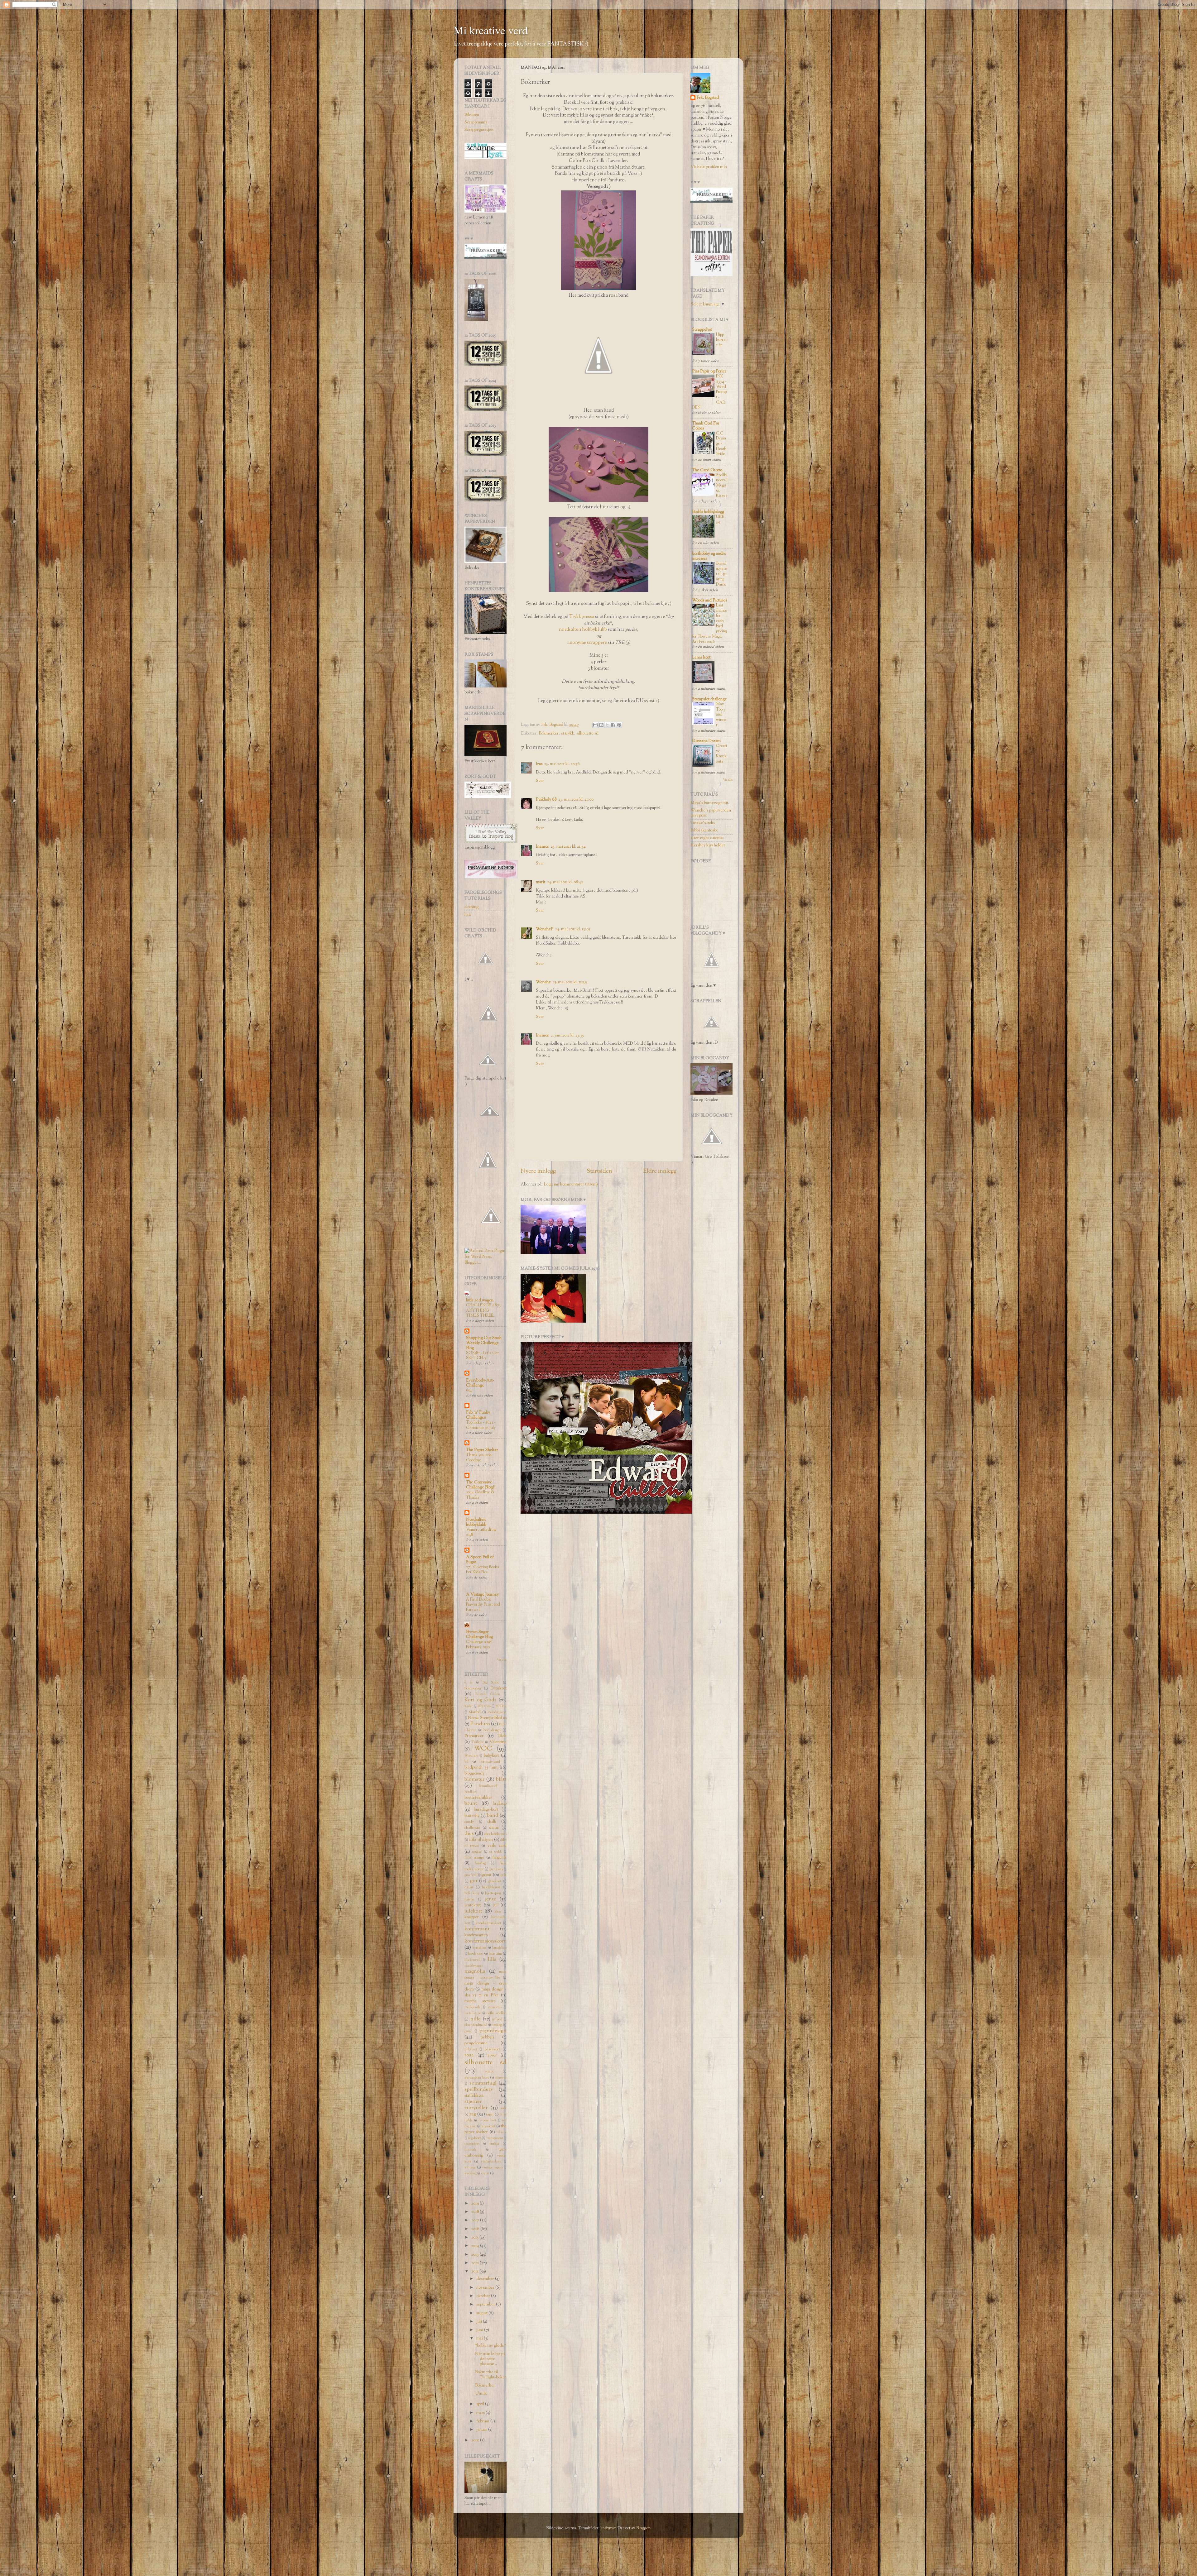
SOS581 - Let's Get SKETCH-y (482, 1356)
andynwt (608, 2528)
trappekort (472, 2144)
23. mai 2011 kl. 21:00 (576, 800)
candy (469, 1822)
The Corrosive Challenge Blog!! (481, 1485)
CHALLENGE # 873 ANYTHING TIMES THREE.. (483, 1311)
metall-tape (473, 2013)
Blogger (643, 2528)
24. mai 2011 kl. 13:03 (573, 929)
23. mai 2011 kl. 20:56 (562, 764)
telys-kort (488, 2126)
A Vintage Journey (482, 1594)
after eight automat (707, 838)
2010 (476, 2440)
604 (469, 1391)
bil (466, 1762)
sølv (504, 2108)
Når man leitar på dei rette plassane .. (490, 2359)
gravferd (471, 1875)
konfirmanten (476, 1935)
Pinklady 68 (546, 800)
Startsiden (599, 1171)
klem (498, 1912)
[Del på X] (607, 725)
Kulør (469, 1706)
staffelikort (474, 2096)
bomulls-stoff (488, 1786)
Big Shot (491, 1683)
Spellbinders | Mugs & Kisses (722, 486)
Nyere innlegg (538, 1171)
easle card (497, 1846)
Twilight (478, 1742)
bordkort (471, 1792)
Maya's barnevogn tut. (710, 803)
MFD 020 (484, 1706)
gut (474, 1881)
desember (486, 2279)
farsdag (480, 1863)
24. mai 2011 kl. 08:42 (565, 882)
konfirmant (477, 1929)
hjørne (469, 1899)
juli (480, 2322)
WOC (483, 1749)
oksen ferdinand (476, 2025)
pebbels (487, 2037)
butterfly (472, 1816)
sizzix (490, 2071)
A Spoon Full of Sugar (480, 1560)
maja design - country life (486, 1975)
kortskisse (480, 1948)
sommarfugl (483, 2083)
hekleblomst (491, 1887)
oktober (484, 2296)
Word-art (471, 1756)
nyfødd (497, 2020)
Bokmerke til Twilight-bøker (491, 2375)
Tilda (502, 1736)
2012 (476, 2263)
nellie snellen (496, 2013)
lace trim (495, 1954)
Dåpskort (498, 1688)
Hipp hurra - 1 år (722, 340)
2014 (476, 2246)
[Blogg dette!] (601, 725)
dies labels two (496, 1834)
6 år (469, 1683)
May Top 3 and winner (721, 715)
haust (469, 1887)
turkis (494, 2144)
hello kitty (472, 1893)
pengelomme (476, 2043)
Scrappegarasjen (479, 130)
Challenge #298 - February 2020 (480, 1645)
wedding (471, 2174)
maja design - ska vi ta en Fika (486, 1992)
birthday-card (490, 1762)
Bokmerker (549, 733)
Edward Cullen (488, 1694)
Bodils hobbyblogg (708, 512)
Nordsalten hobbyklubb (476, 1522)
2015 (475, 2237)
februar (483, 2421)
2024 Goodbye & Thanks (480, 1495)
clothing (471, 907)
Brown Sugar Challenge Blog (479, 1634)
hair (468, 915)
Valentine (498, 1742)
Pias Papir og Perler (709, 371)
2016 (476, 2229)
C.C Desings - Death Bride (721, 444)
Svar (540, 781)
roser (492, 2055)
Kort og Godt (480, 1700)
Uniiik (481, 2394)
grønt (487, 1875)
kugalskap (499, 1948)
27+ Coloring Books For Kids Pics (483, 1570)
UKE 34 (720, 520)
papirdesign (493, 2031)
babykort (491, 1756)
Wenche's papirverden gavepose (711, 813)
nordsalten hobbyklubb (583, 630)
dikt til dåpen (481, 1840)
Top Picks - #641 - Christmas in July (481, 1425)
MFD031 (501, 1706)
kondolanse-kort (488, 1923)
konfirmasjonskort (485, 1941)
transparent (495, 2138)
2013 (476, 2255)
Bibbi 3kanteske (704, 830)
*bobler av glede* (490, 2346)
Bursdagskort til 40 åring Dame (722, 574)
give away (496, 1869)
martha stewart (480, 2001)
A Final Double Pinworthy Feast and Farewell (483, 1605)
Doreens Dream (706, 741)
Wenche (543, 982)
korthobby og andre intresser (709, 556)
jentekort (473, 1905)
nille (476, 2019)
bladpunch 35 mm (481, 1767)
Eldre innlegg (660, 1171)
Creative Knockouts (721, 754)
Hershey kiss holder (708, 845)
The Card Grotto (707, 470)
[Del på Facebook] (613, 725)
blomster (474, 1779)
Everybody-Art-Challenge (480, 1383)
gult (504, 1875)
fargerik (499, 1858)
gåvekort (495, 1881)
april (481, 2404)
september (486, 2304)
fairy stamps (474, 1858)
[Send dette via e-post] (595, 725)
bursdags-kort (486, 1810)
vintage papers (493, 2168)
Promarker (474, 1736)
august (482, 2313)
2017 (476, 2220)
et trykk (567, 733)
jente (491, 1899)
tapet (490, 2114)
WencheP (545, 929)
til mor (502, 2132)
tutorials (470, 2150)
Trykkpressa (582, 617)
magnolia (475, 1971)
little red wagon (480, 1300)
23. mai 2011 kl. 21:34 (568, 847)
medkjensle (473, 2007)
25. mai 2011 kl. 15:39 (570, 982)
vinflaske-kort (491, 2162)
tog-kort (474, 2138)
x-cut (485, 2173)
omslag (497, 2025)
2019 (476, 2203)
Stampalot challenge (709, 699)
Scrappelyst (702, 330)
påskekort (492, 2049)
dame (494, 1828)
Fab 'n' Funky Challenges (478, 1415)
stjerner (473, 2102)
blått (501, 1779)
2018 (476, 2212)
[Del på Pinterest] (619, 725)
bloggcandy (474, 1773)
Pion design (492, 1730)
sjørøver (501, 2078)
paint (468, 2031)
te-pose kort (487, 2121)
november (486, 2288)
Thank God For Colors (706, 426)
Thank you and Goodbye (479, 1458)
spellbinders (478, 2090)
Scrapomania (476, 122)
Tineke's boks (703, 823)
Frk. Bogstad (708, 98)
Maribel (475, 1712)
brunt (471, 1803)
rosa (469, 2055)
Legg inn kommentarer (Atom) (571, 1184)
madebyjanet (474, 1966)
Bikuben (472, 115)
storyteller (476, 2108)
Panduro (480, 1724)
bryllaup (500, 1804)
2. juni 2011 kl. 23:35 (567, 1035)
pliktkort (471, 2049)
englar (477, 1852)
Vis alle (502, 1660)
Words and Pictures (709, 600)
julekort (473, 1911)
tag (473, 2114)
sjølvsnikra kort (477, 2078)
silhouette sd (587, 733)
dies (469, 1834)
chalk (492, 1822)
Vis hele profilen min (709, 167)
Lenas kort (701, 657)
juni (480, 2330)
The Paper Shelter (482, 1450)
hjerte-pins (493, 1893)
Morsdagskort (497, 1712)
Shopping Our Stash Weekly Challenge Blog (484, 1343)
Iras (539, 764)
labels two (476, 1954)
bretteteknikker (478, 1798)
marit (541, 882)
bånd (493, 1816)
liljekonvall (472, 1960)
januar (482, 2430)
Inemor (542, 847)
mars (481, 2413)
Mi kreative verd (491, 30)
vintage (470, 2167)
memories (495, 2007)
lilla (492, 1960)
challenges (472, 1828)
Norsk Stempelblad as (487, 1718)
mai (480, 2338)
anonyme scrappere (587, 643)
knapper (472, 1917)
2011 (475, 2271)
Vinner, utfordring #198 (481, 1532)
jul (495, 1905)
